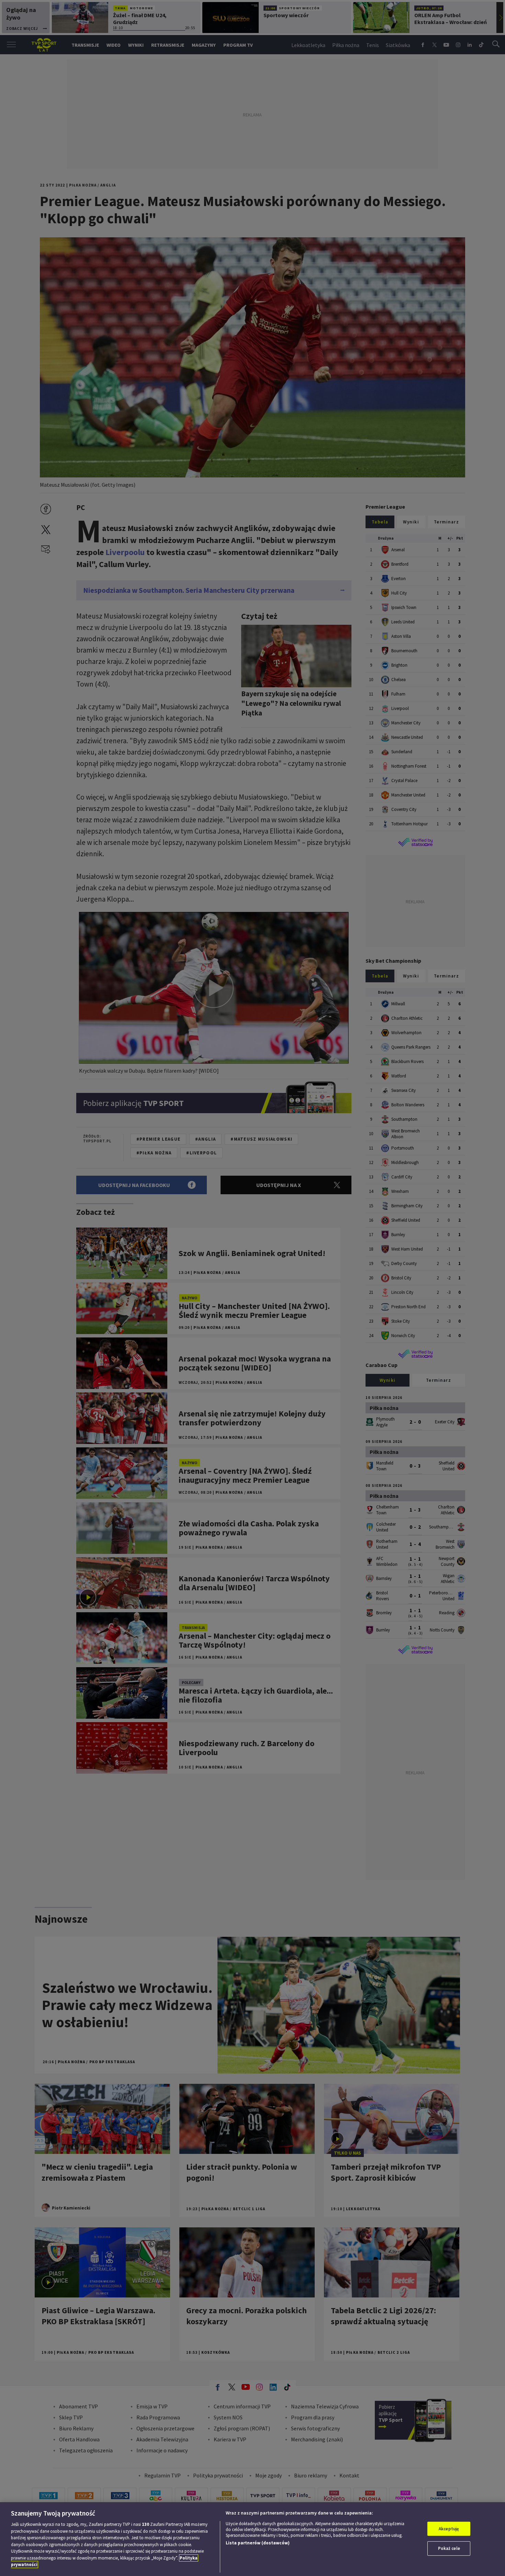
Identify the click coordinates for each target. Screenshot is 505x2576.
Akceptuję (449, 2529)
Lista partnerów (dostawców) (258, 2543)
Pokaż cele (449, 2548)
